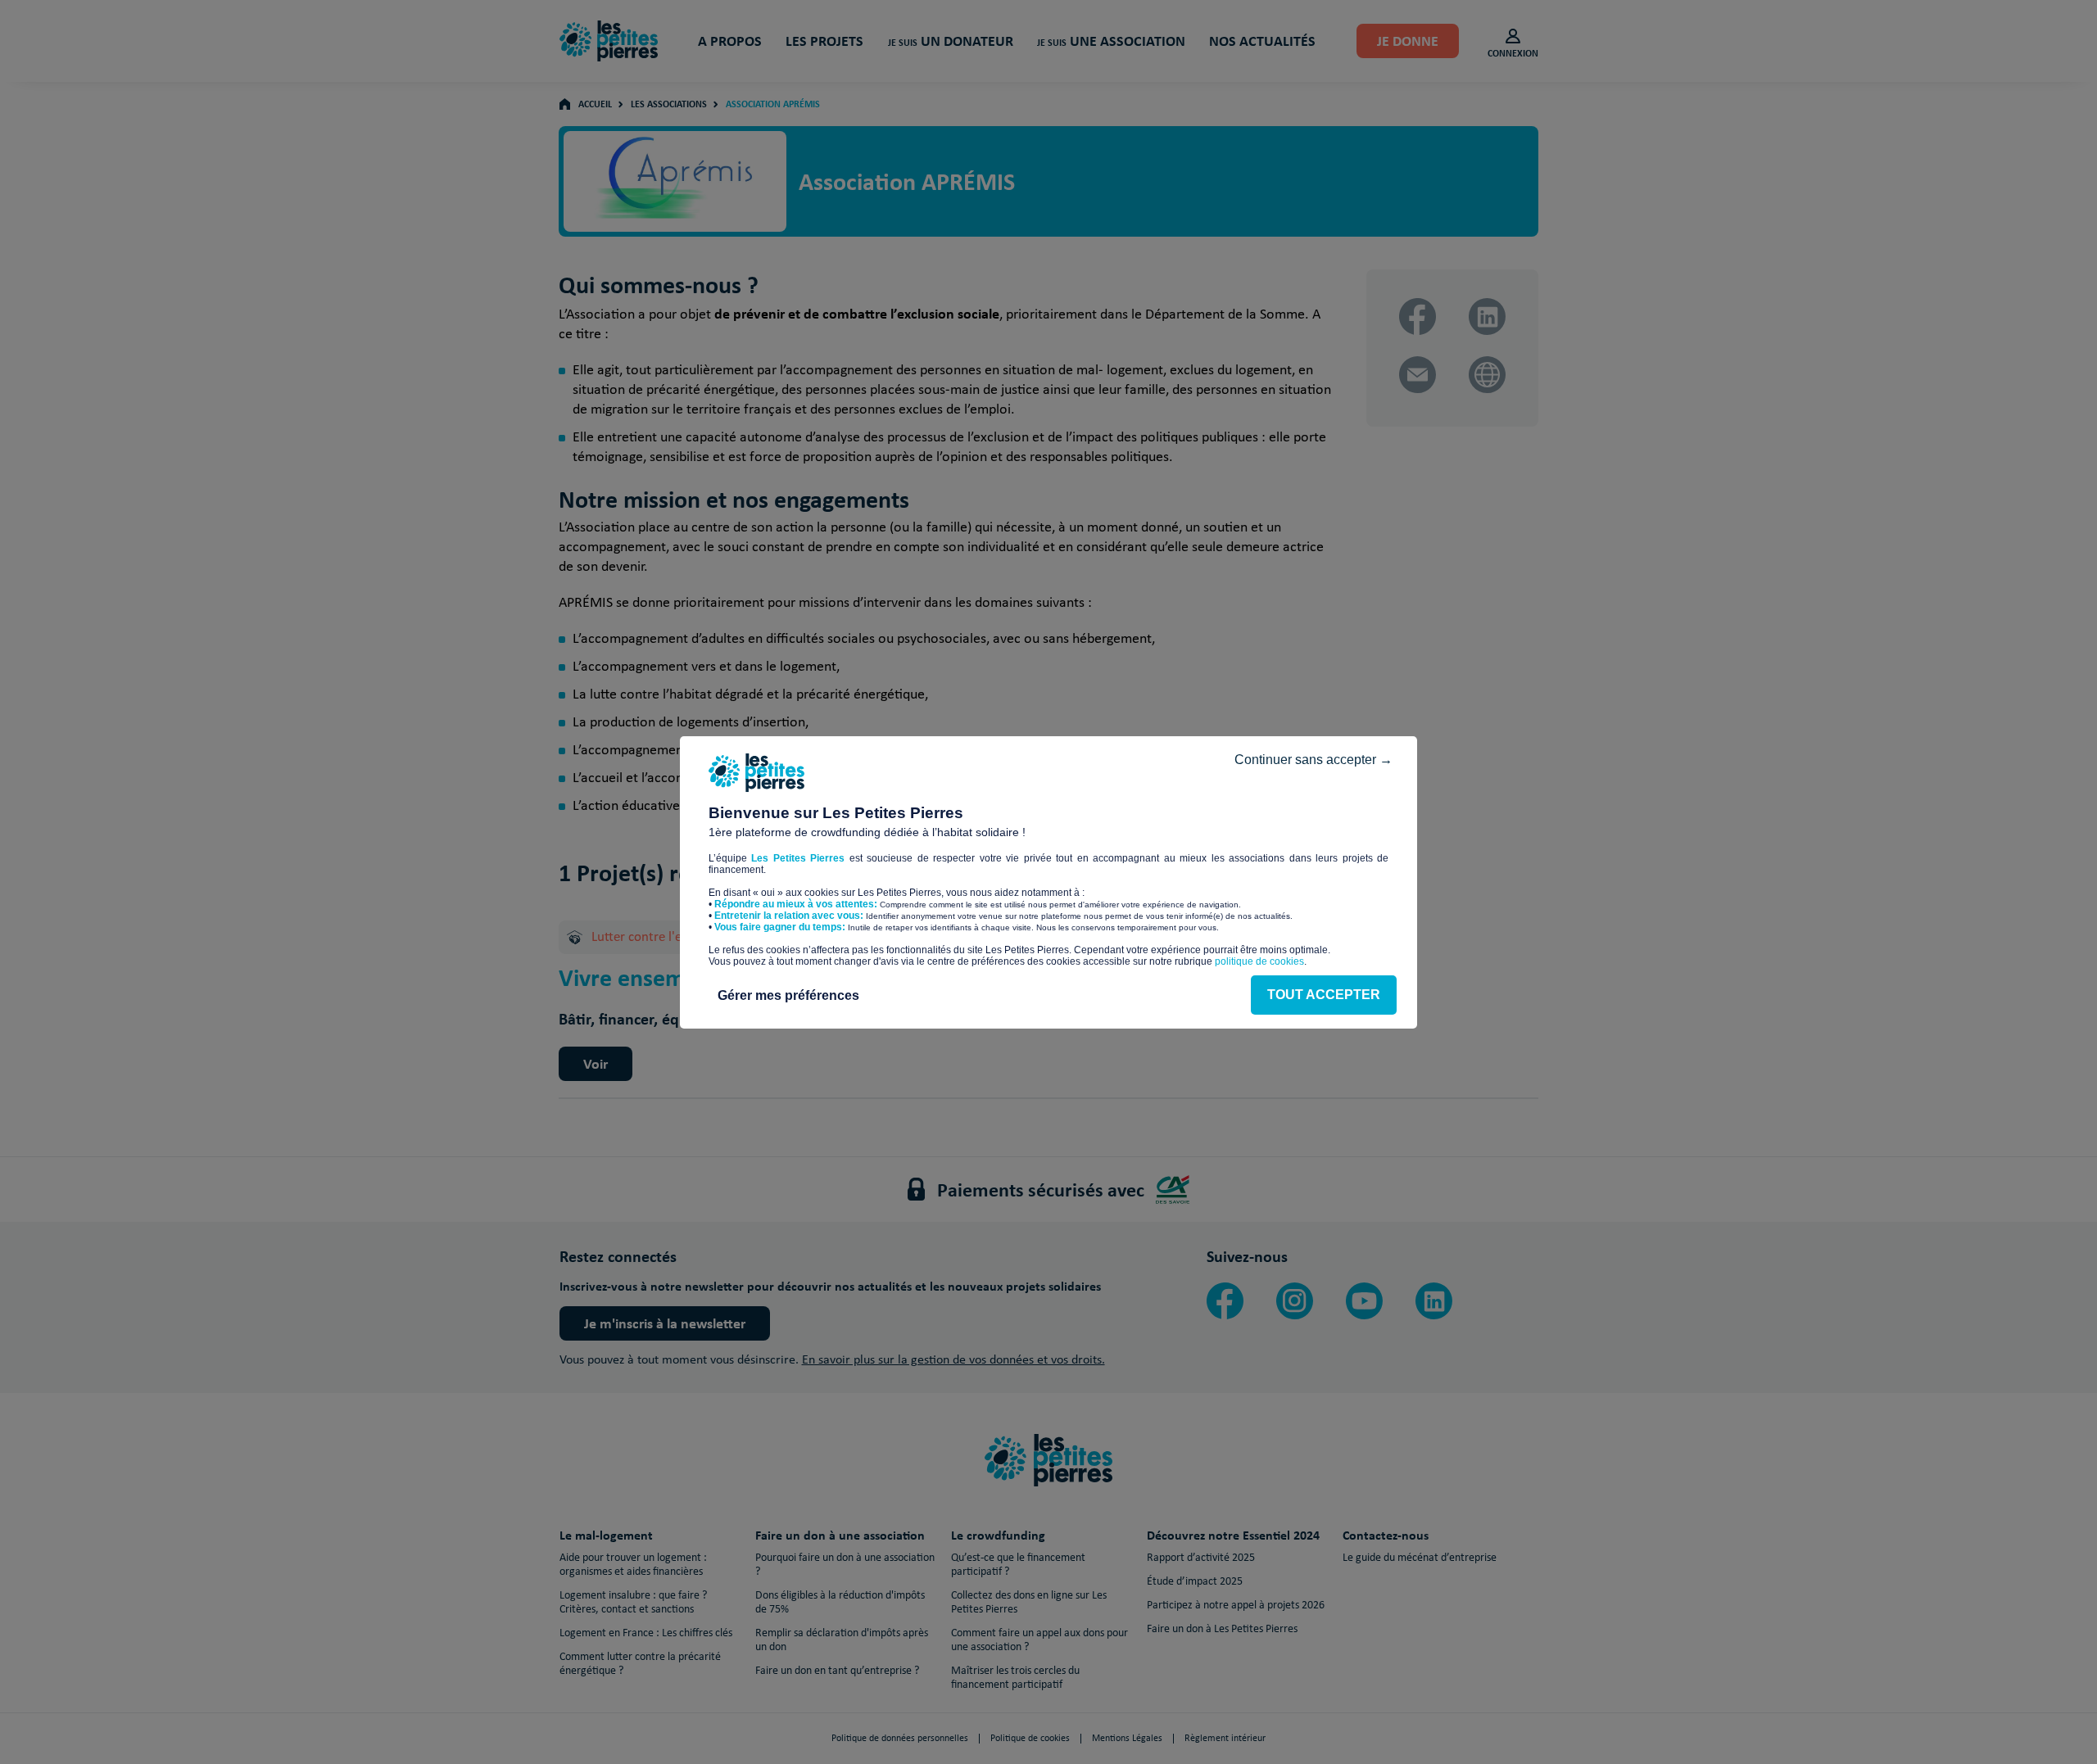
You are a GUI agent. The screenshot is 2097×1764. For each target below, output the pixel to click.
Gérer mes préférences (788, 995)
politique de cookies (1259, 961)
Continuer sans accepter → (1313, 760)
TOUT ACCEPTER (1324, 995)
